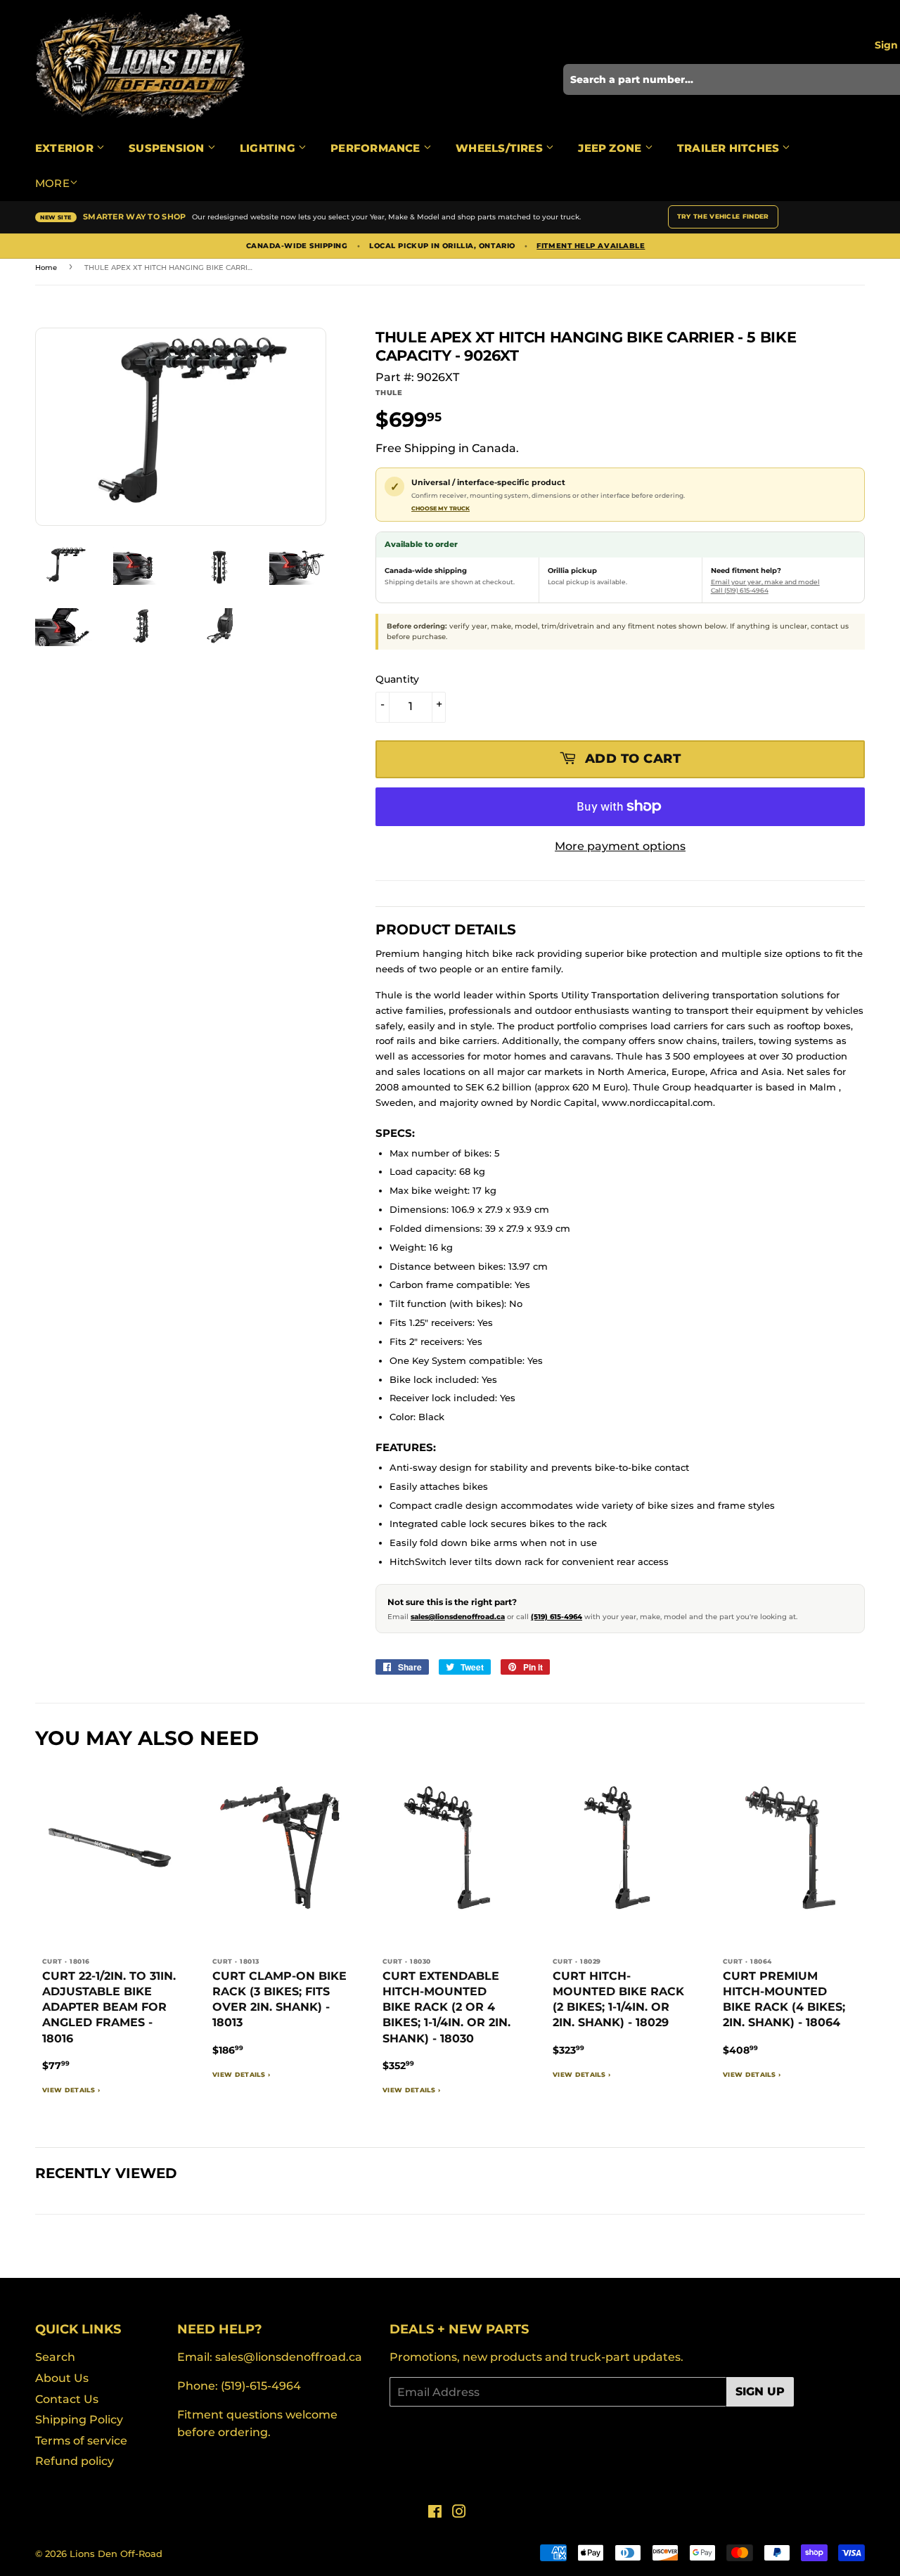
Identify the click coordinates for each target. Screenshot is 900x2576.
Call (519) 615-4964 (740, 590)
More (52, 183)
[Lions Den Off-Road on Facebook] (435, 2513)
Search (55, 2357)
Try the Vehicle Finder (723, 216)
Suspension (168, 148)
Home (46, 268)
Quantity (397, 679)
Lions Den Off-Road (116, 2554)
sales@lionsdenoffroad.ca (458, 1617)
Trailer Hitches (730, 148)
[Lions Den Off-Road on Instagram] (459, 2513)
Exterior (66, 148)
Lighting (269, 148)
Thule (389, 393)
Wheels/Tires (501, 148)
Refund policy (75, 2461)
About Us (62, 2378)
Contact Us (67, 2399)
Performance (377, 148)
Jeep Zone (611, 148)
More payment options (620, 846)
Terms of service (81, 2441)
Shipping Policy (79, 2420)
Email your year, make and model (765, 582)
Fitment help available (591, 246)
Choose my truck (441, 508)
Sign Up (760, 2391)
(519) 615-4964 (557, 1617)
